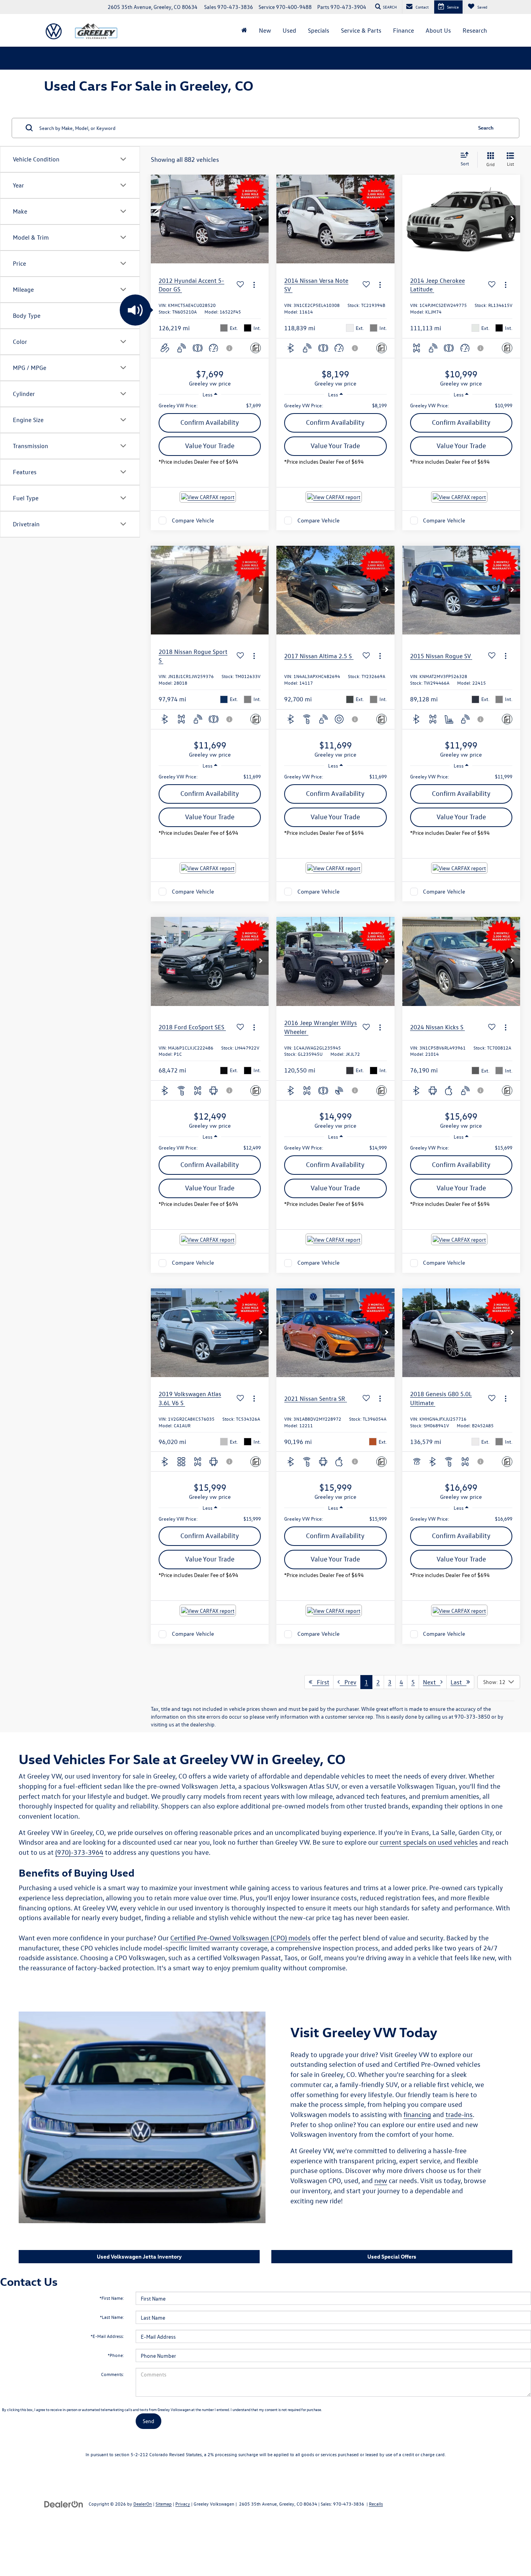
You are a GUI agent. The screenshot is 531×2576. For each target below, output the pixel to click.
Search (486, 127)
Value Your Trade (210, 446)
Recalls (376, 2504)
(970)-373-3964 (79, 1852)
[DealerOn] (64, 2503)
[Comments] (256, 348)
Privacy (183, 2504)
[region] (210, 405)
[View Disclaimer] (230, 348)
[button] (261, 219)
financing (417, 2114)
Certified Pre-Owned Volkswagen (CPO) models (240, 1938)
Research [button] (475, 30)
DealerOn (143, 2504)
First (321, 1682)
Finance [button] (403, 30)
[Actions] (254, 285)
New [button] (265, 30)
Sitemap (164, 2504)
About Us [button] (438, 30)
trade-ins (459, 2114)
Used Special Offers (392, 2256)
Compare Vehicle (193, 520)
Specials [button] (319, 30)
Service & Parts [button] (361, 30)
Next (432, 1682)
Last (459, 1682)
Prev (348, 1682)
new (381, 2181)
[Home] (244, 30)
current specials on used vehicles (429, 1842)
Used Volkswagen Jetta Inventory (139, 2256)
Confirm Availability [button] (210, 422)
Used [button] (289, 30)
